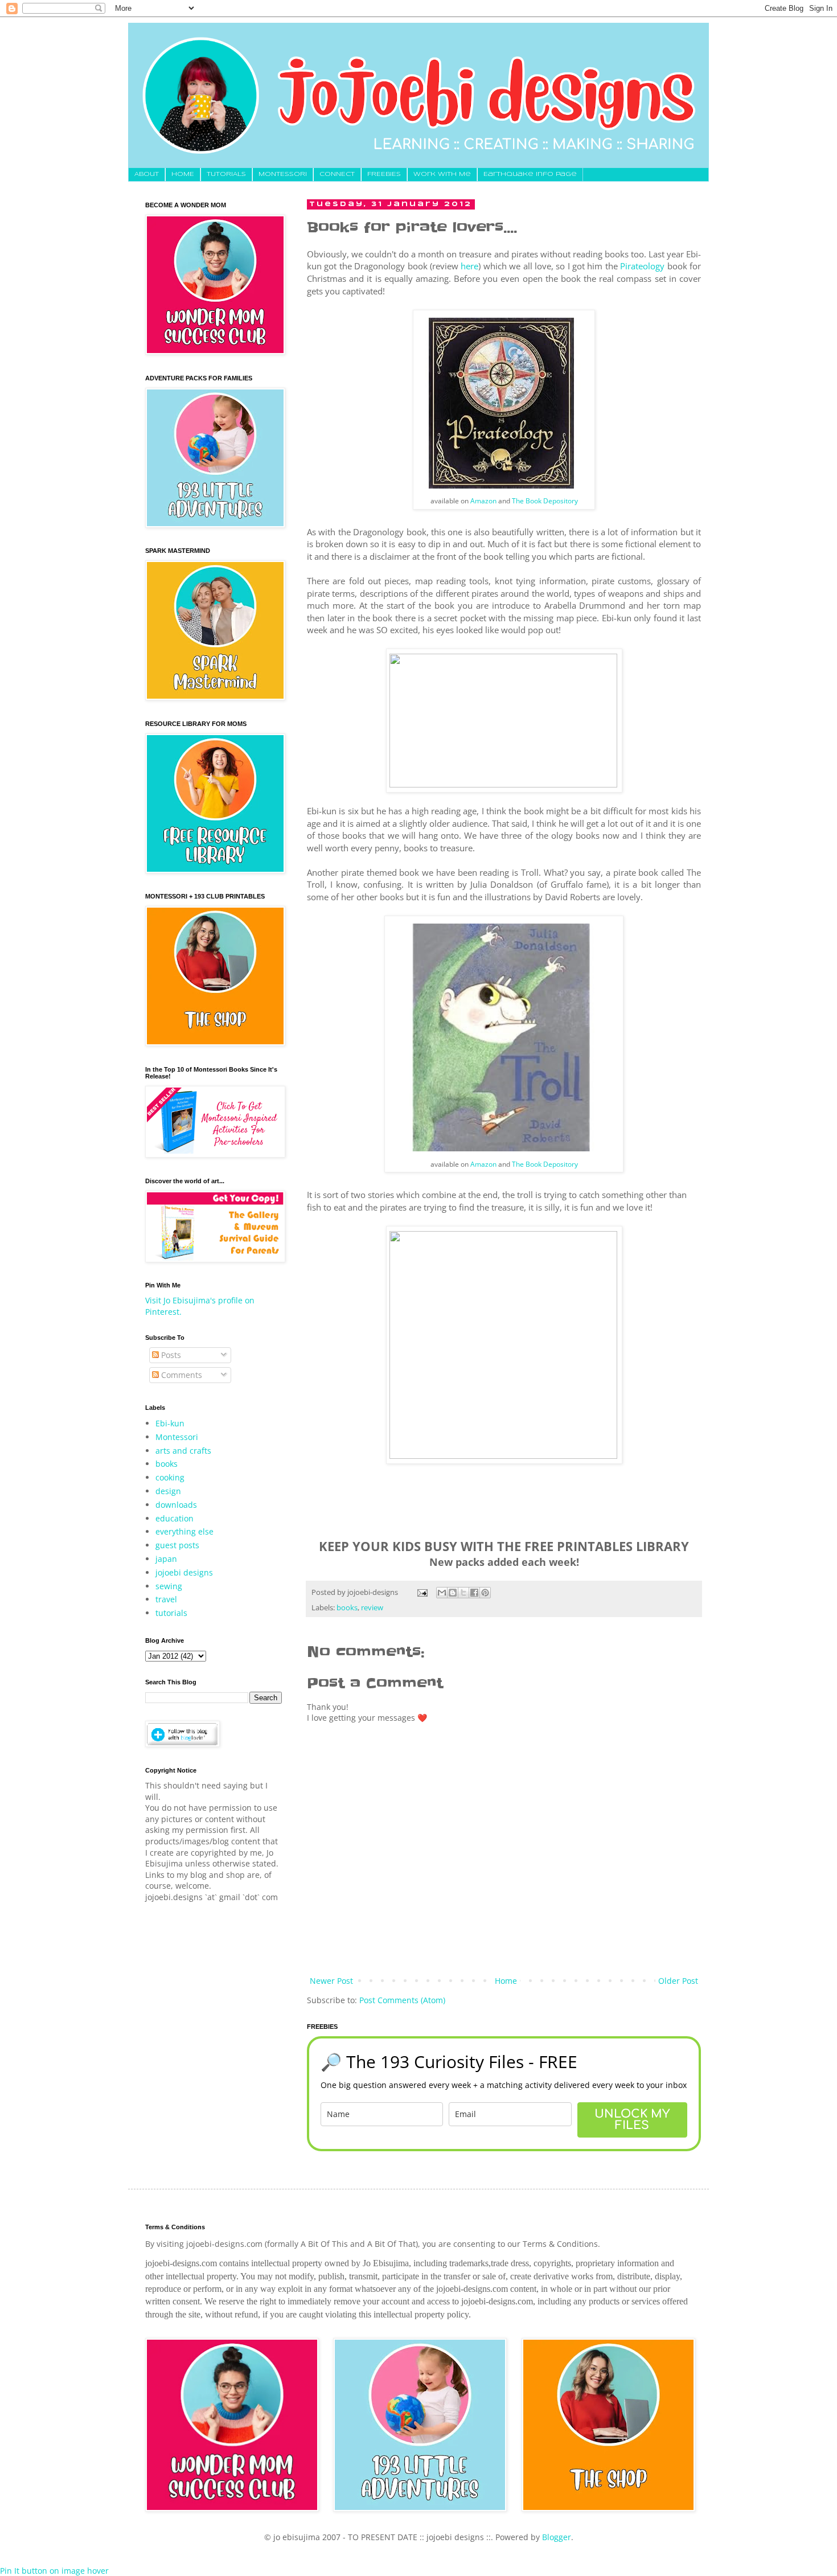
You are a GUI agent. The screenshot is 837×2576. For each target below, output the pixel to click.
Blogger (557, 2537)
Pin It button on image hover (54, 2571)
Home (506, 1981)
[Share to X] (463, 1593)
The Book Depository (545, 501)
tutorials (171, 1613)
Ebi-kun (170, 1423)
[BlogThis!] (453, 1593)
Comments (180, 1375)
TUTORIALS (226, 174)
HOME (183, 174)
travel (166, 1599)
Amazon (483, 501)
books (347, 1608)
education (175, 1518)
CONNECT (337, 174)
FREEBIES (384, 174)
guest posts (177, 1545)
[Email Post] (422, 1592)
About (147, 174)
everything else (184, 1531)
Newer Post (331, 1981)
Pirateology (642, 266)
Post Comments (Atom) (402, 2000)
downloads (176, 1505)
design (168, 1491)
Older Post (678, 1981)
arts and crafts (183, 1451)
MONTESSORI (283, 174)
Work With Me (442, 174)
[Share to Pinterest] (485, 1593)
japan (166, 1559)
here (469, 266)
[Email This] (442, 1593)
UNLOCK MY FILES (632, 2120)
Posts (170, 1355)
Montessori (177, 1437)
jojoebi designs (184, 1572)
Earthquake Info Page (530, 174)
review (372, 1608)
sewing (169, 1586)
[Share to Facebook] (474, 1593)
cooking (170, 1477)
